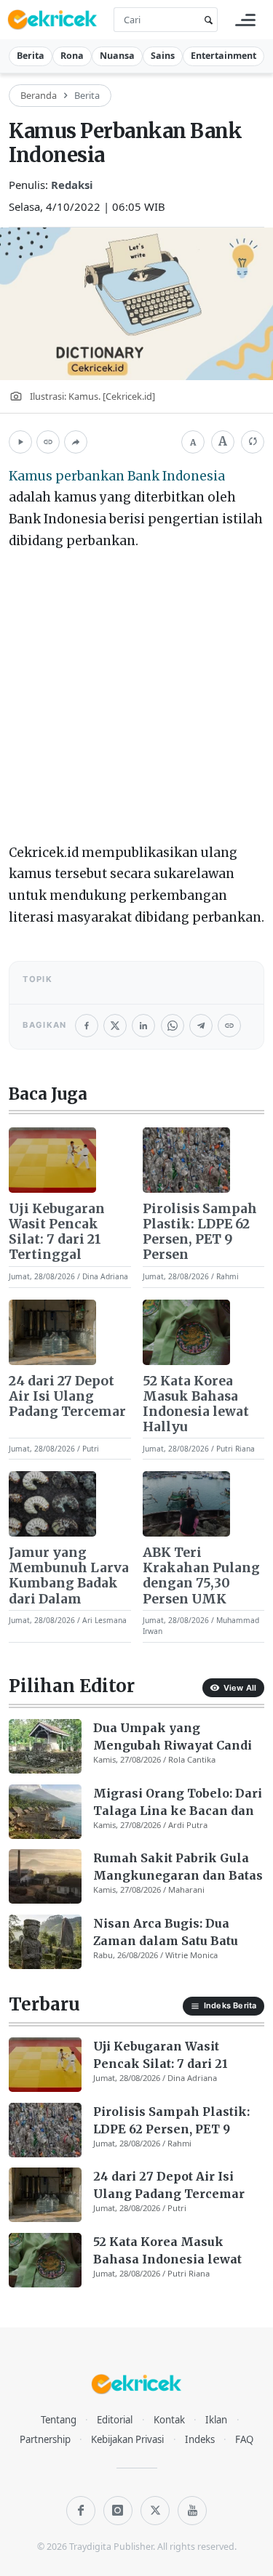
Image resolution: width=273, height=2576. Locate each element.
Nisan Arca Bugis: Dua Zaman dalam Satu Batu (166, 1932)
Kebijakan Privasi (127, 2439)
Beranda (39, 95)
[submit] (206, 20)
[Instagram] (118, 2511)
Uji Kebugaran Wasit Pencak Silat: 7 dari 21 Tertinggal (57, 1232)
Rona (72, 56)
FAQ (244, 2439)
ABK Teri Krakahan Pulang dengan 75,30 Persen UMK (201, 1576)
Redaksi (72, 185)
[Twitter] (155, 2511)
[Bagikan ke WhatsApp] (173, 1026)
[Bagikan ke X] (115, 1026)
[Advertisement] (136, 700)
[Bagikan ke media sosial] (76, 442)
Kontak (169, 2420)
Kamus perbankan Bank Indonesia (117, 476)
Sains (163, 56)
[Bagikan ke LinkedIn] (143, 1026)
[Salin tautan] (48, 442)
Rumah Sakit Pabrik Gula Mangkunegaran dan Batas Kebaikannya (178, 1867)
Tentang (59, 2420)
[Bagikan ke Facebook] (87, 1026)
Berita (31, 56)
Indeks (200, 2439)
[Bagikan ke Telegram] (201, 1026)
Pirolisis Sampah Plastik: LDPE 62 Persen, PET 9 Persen (200, 1232)
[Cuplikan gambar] (52, 1160)
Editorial (115, 2420)
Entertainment (223, 56)
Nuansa (117, 56)
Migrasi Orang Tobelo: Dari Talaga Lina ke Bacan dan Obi (178, 1803)
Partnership (45, 2439)
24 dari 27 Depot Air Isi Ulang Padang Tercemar (67, 1397)
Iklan (216, 2420)
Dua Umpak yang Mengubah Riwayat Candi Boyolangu (173, 1737)
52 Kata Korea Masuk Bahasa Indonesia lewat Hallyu (196, 1404)
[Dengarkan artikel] (20, 442)
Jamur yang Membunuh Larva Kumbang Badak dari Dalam (69, 1576)
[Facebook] (81, 2511)
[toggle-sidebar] (245, 20)
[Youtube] (192, 2511)
